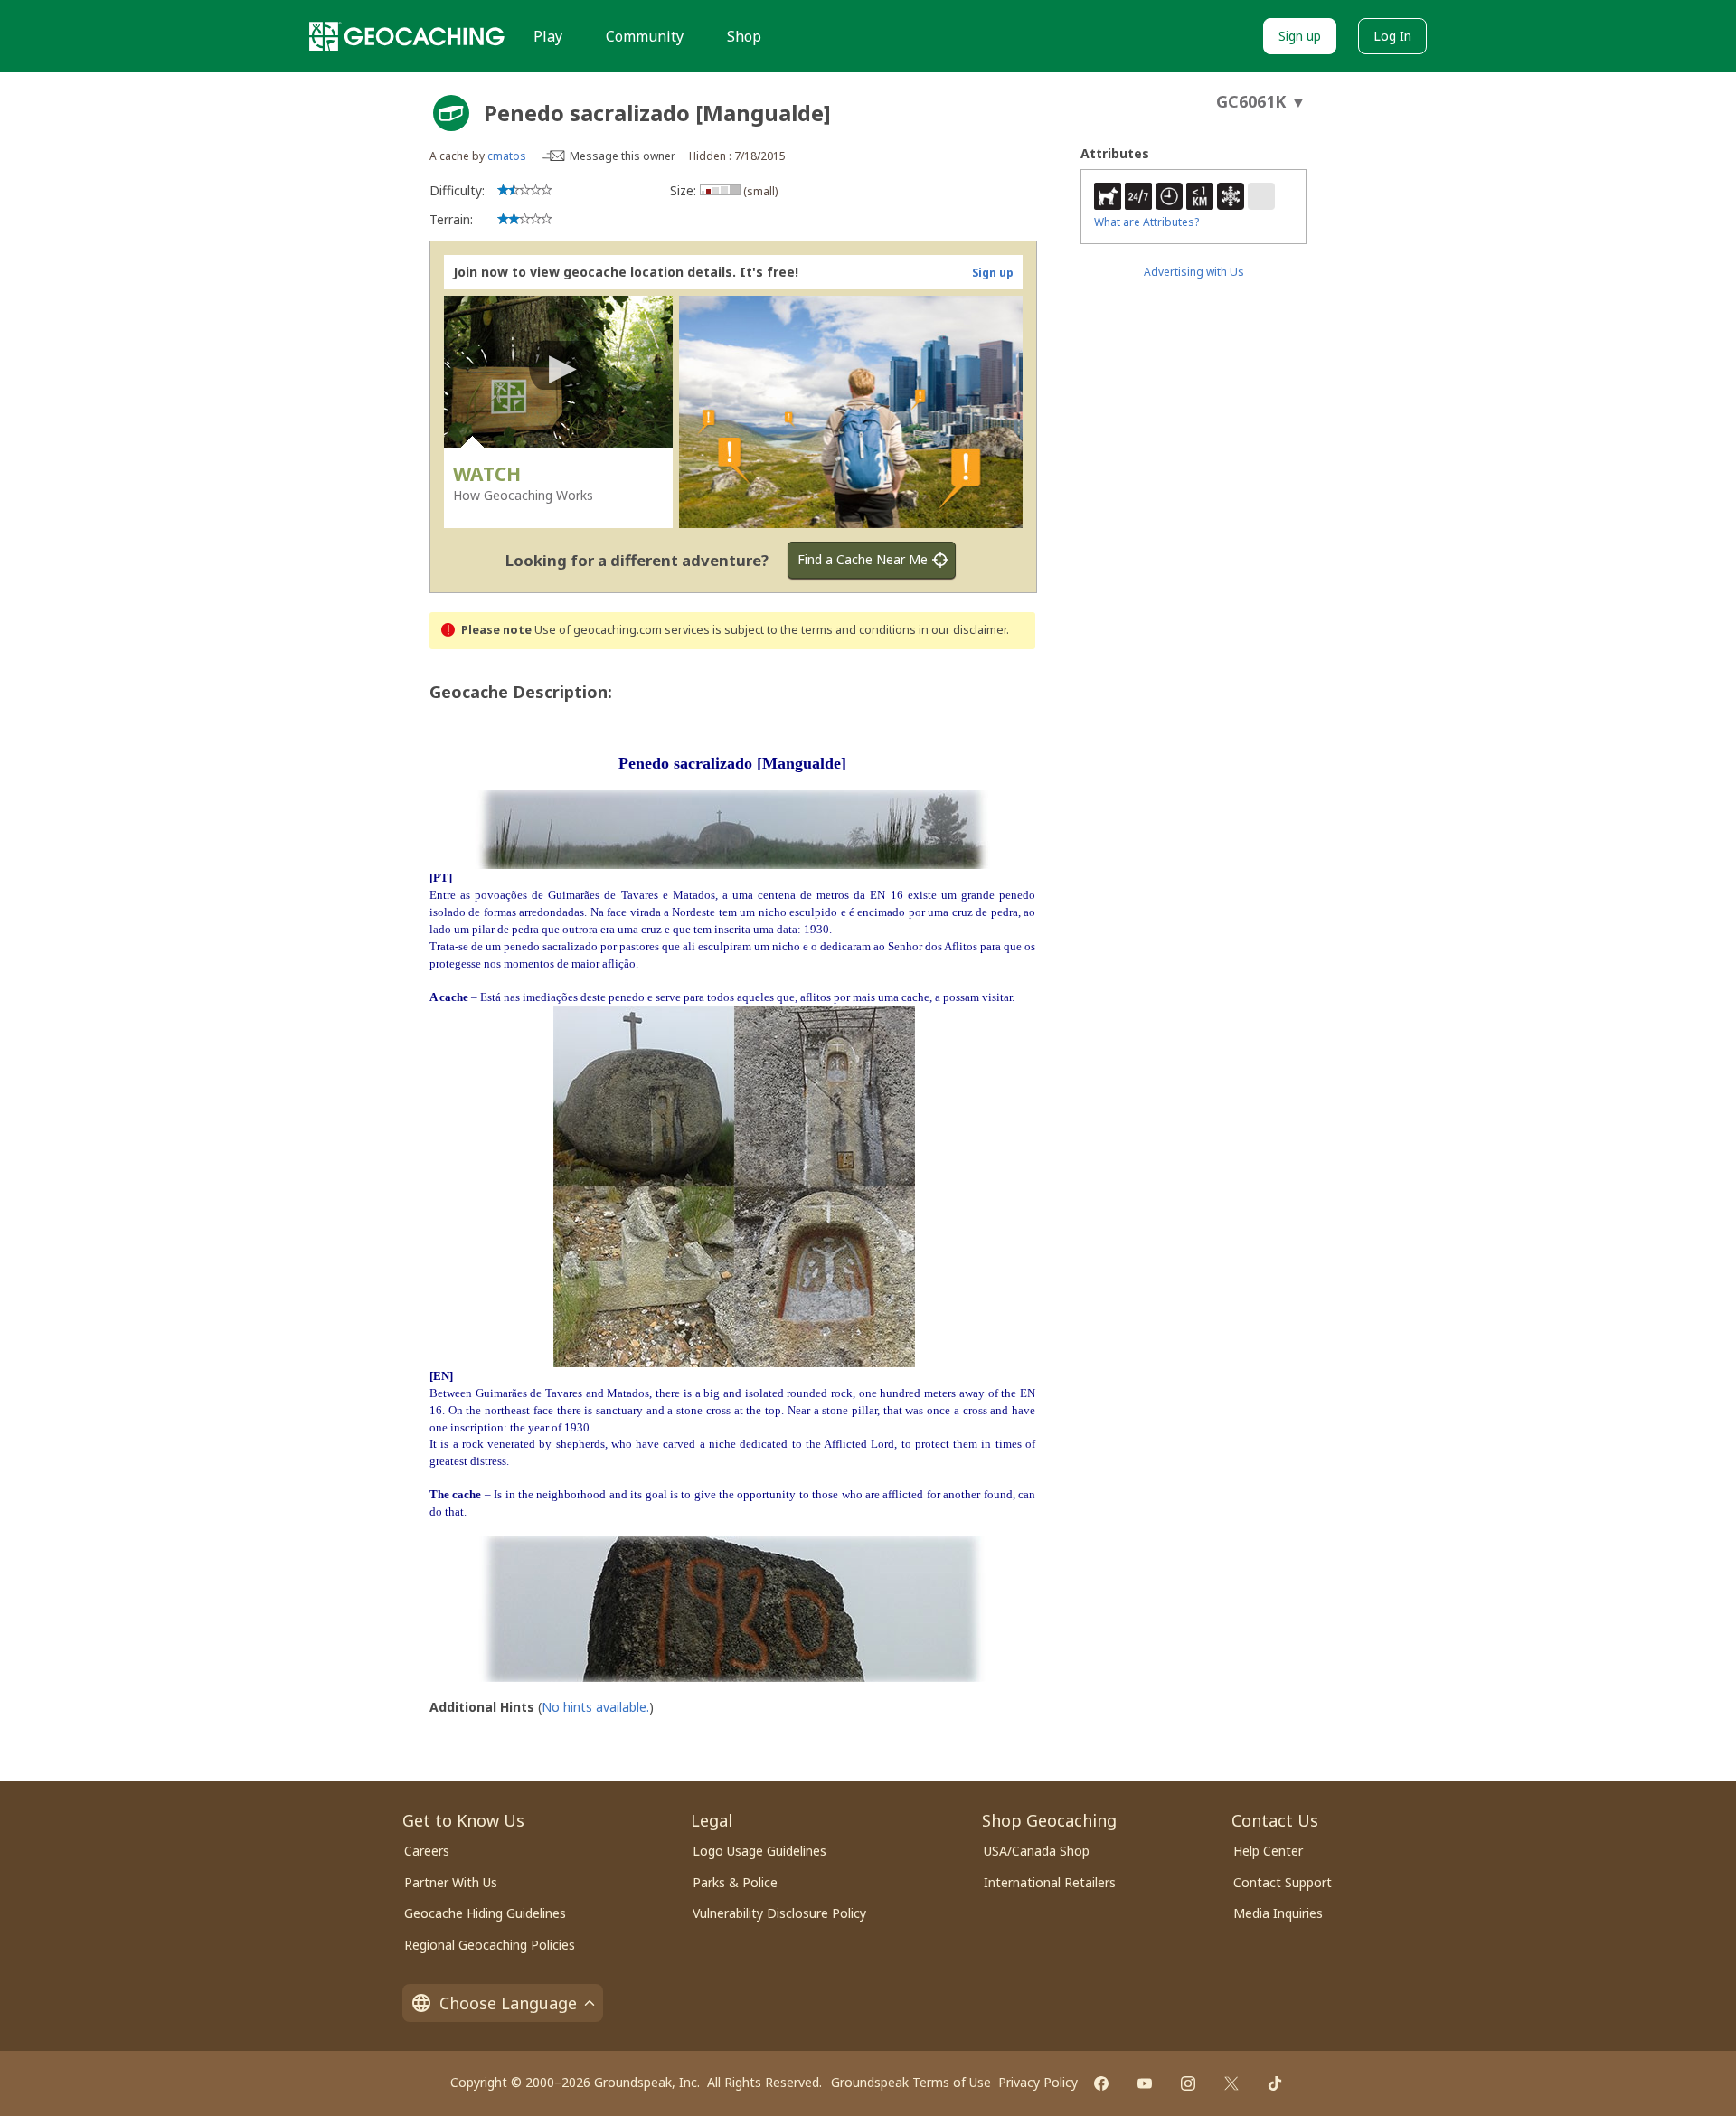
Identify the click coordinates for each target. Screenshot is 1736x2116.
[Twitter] (1231, 2083)
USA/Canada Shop (1037, 1851)
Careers (427, 1851)
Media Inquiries (1278, 1913)
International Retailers (1050, 1882)
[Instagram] (1188, 2083)
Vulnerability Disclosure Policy (779, 1913)
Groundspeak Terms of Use (911, 2082)
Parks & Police (735, 1882)
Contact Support (1283, 1882)
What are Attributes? (1146, 222)
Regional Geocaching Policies (490, 1945)
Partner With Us (451, 1882)
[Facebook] (1101, 2083)
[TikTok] (1275, 2083)
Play (548, 36)
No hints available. (595, 1707)
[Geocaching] (407, 36)
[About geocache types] (451, 113)
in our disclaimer (962, 630)
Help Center (1268, 1851)
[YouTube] (1145, 2083)
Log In (1392, 36)
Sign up (1300, 36)
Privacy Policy (1038, 2082)
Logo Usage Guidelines (759, 1851)
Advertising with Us (1194, 272)
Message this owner (623, 156)
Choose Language (508, 2003)
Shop (744, 36)
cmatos (507, 156)
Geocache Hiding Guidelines (485, 1913)
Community (645, 36)
